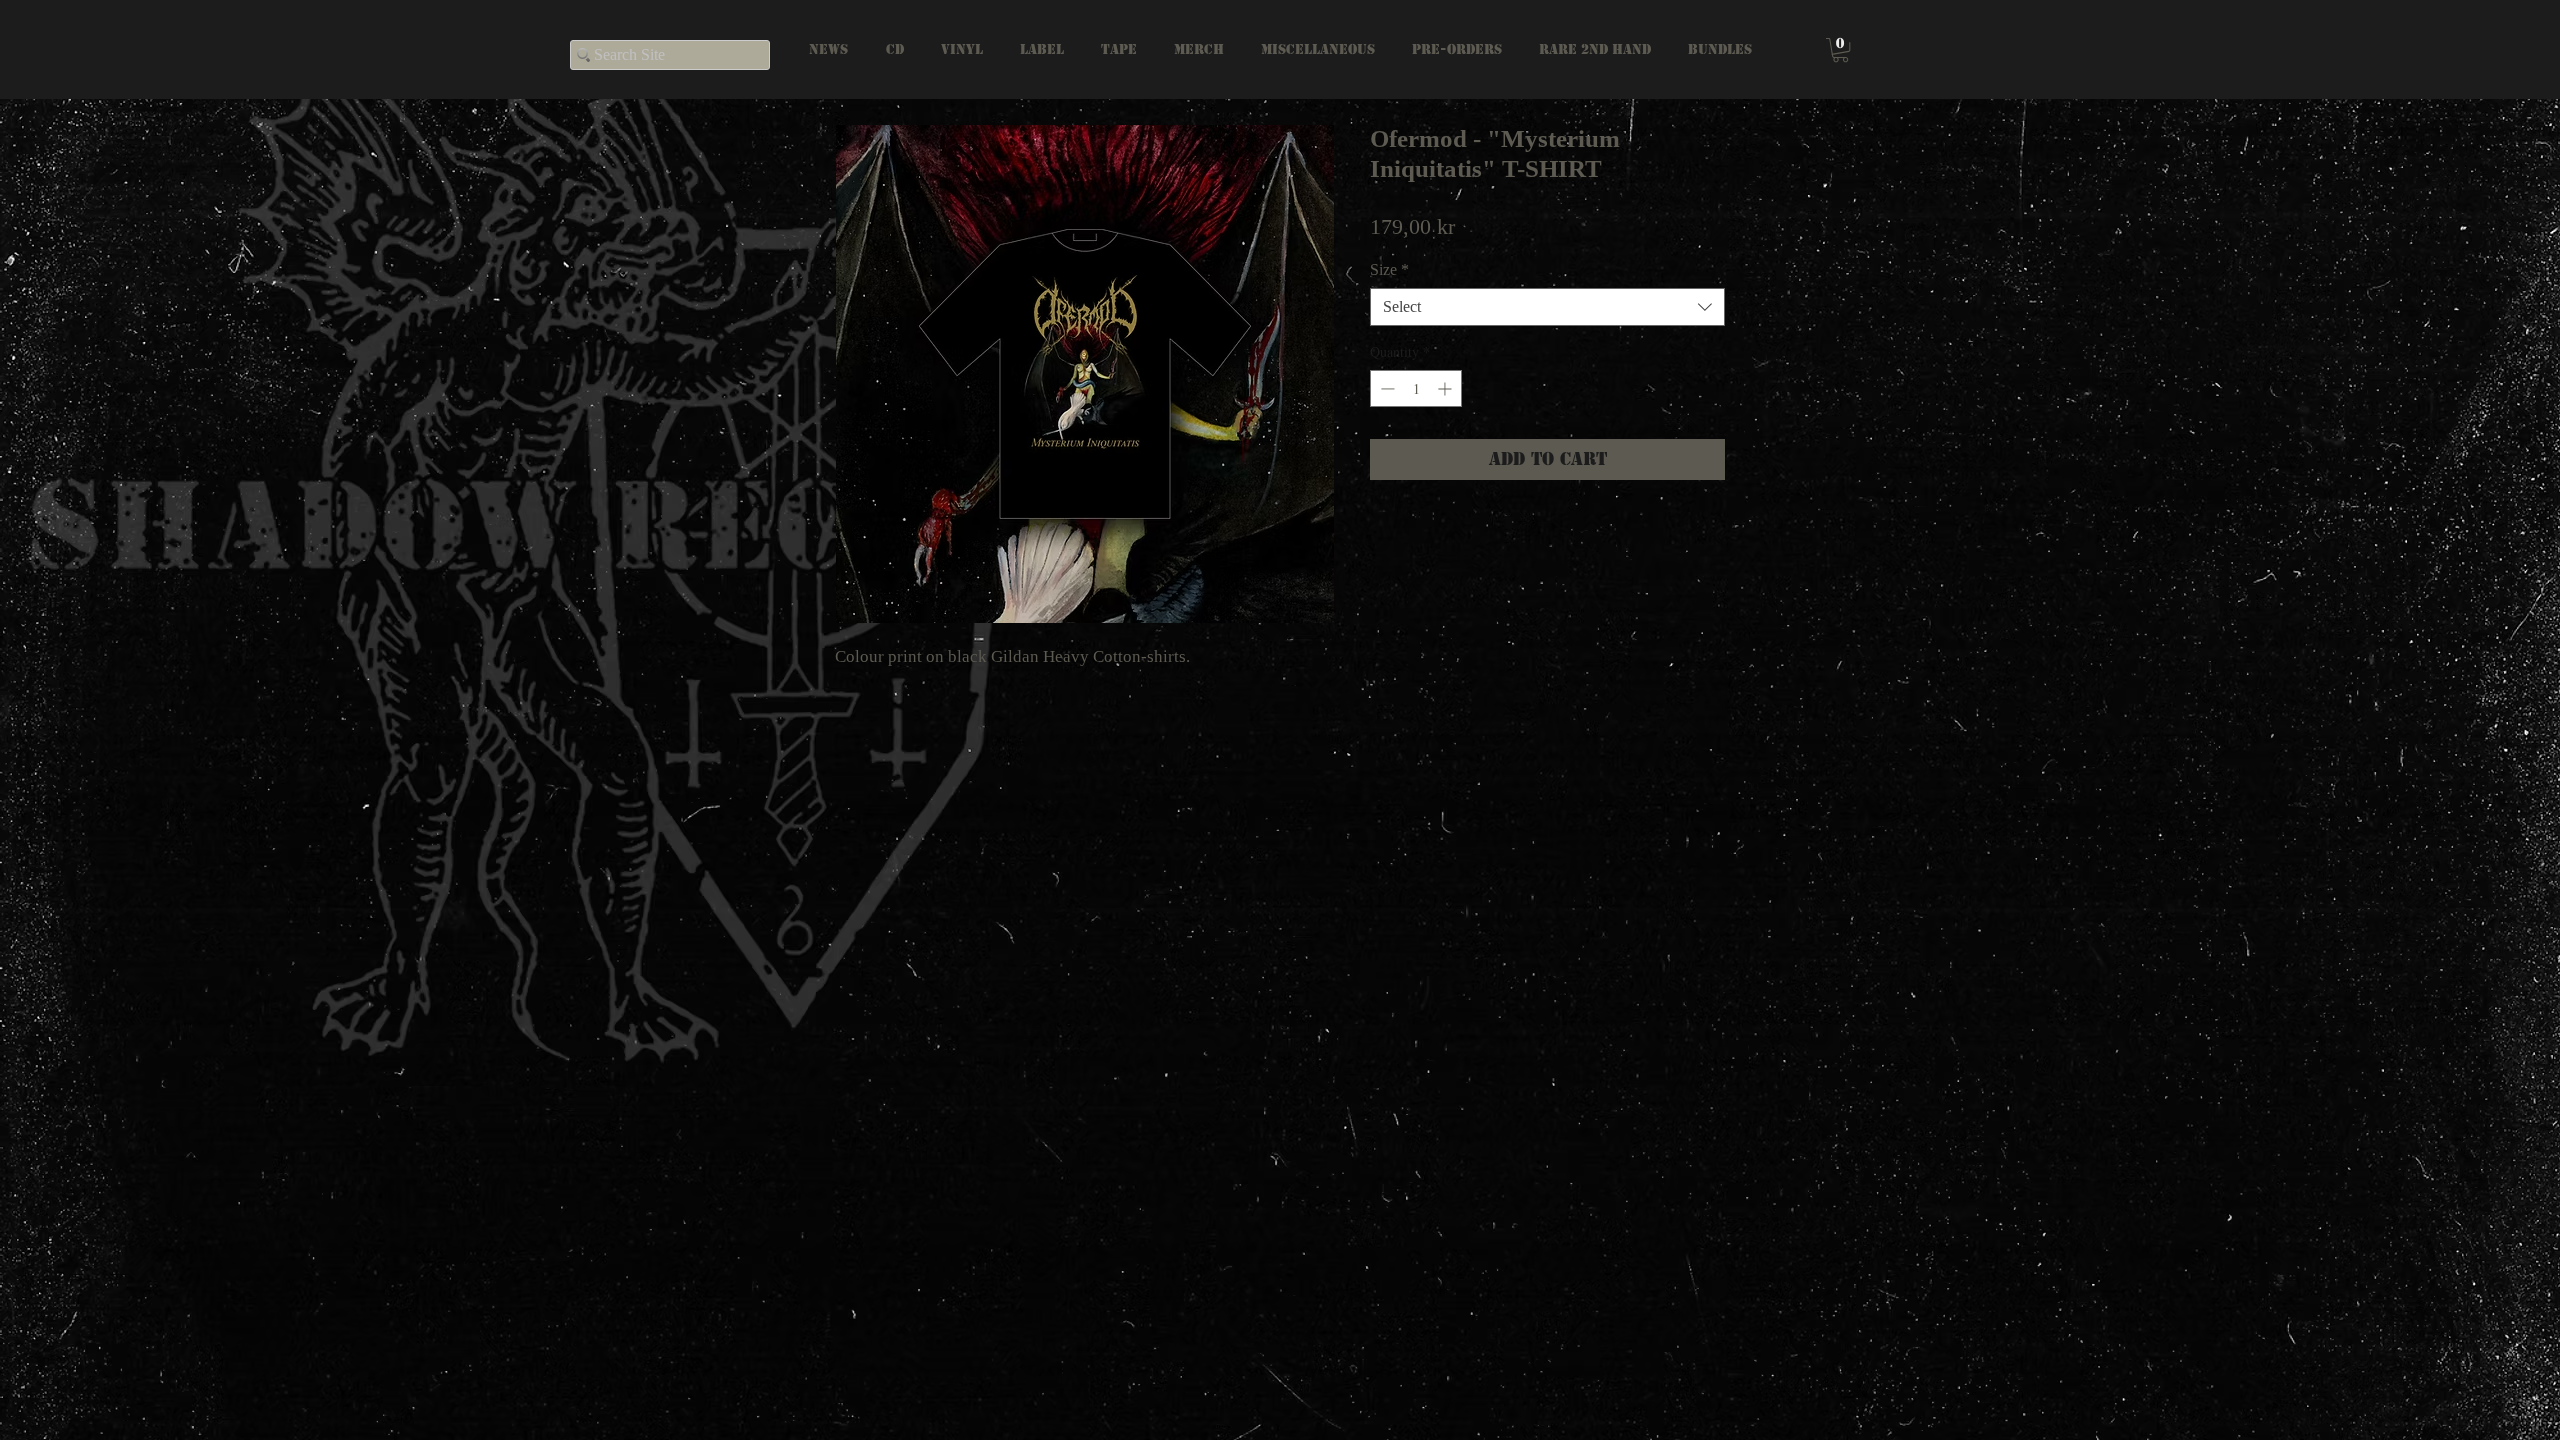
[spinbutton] (1416, 388)
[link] (1840, 50)
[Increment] (1446, 388)
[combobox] (1547, 307)
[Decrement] (1385, 388)
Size (1389, 269)
